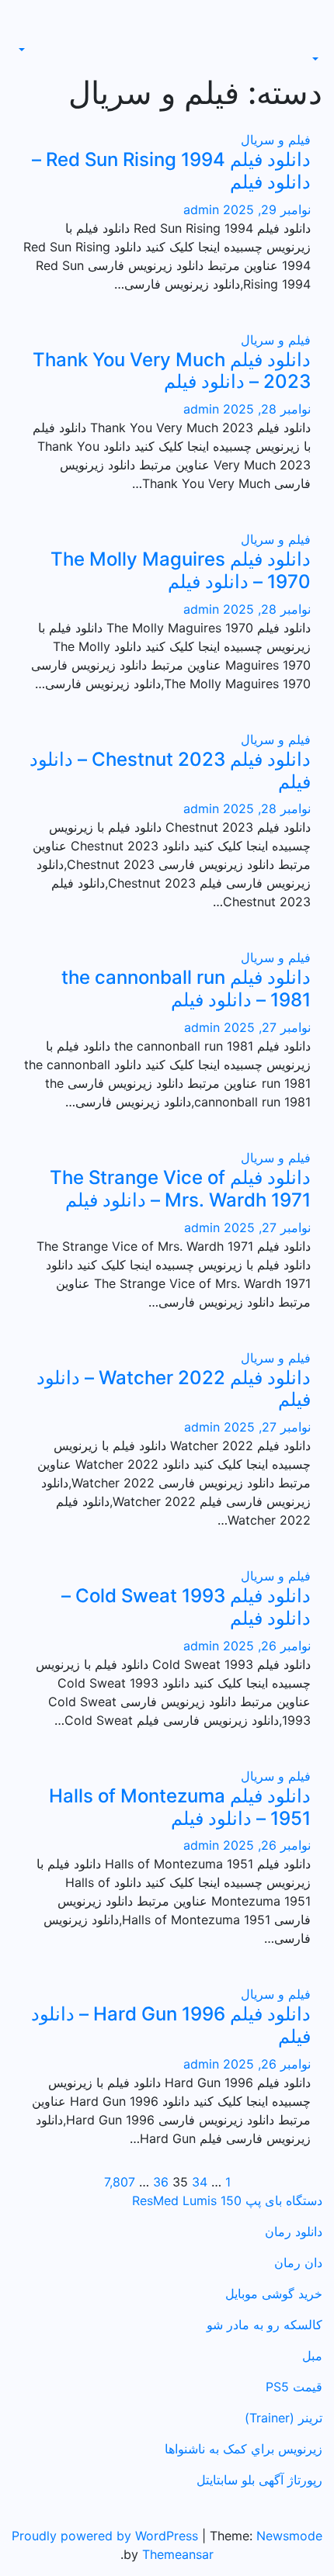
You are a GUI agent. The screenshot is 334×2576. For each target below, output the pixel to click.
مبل (312, 2356)
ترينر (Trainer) (284, 2418)
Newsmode (289, 2536)
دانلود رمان (294, 2231)
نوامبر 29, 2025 (265, 209)
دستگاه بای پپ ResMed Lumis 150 (227, 2200)
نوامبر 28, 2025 (265, 409)
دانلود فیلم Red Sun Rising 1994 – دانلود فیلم (171, 171)
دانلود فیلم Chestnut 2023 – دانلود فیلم (170, 770)
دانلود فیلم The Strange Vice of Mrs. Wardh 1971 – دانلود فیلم (180, 1189)
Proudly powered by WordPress (107, 2536)
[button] (317, 59)
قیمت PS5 (294, 2387)
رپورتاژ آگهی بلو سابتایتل (259, 2480)
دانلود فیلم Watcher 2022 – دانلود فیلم (174, 1389)
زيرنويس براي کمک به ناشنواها (244, 2449)
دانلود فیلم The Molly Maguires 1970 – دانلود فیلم (181, 570)
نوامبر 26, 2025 (265, 1646)
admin (201, 209)
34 (200, 2182)
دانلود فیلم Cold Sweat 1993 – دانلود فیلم (186, 1607)
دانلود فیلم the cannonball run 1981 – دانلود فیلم (186, 989)
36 (161, 2182)
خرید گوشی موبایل (274, 2294)
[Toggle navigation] (311, 45)
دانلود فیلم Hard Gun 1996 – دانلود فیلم (171, 2025)
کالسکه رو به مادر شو (264, 2325)
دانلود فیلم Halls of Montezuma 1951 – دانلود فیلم (180, 1807)
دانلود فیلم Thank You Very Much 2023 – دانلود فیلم (172, 371)
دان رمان (298, 2263)
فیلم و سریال (276, 140)
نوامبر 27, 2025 (265, 1027)
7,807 (120, 2182)
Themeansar (178, 2554)
